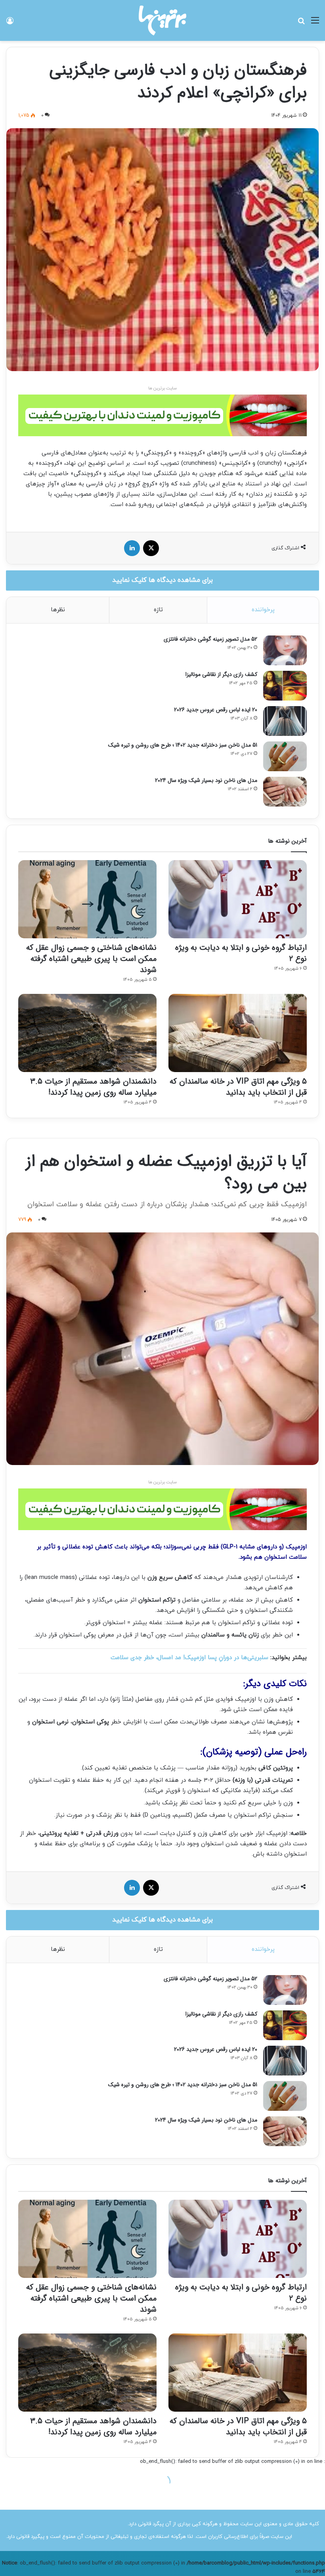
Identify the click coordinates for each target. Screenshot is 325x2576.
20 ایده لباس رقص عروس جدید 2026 (216, 710)
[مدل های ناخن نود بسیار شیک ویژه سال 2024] (285, 792)
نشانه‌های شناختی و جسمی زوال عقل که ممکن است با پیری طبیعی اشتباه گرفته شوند (91, 959)
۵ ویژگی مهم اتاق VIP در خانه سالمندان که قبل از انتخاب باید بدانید (238, 1087)
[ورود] (10, 24)
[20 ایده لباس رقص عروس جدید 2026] (285, 721)
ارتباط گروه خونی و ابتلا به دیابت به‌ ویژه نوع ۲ (241, 953)
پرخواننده (263, 610)
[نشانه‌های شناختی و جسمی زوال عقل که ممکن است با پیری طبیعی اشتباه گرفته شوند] (87, 899)
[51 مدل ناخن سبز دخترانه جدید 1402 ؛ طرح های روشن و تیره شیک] (285, 756)
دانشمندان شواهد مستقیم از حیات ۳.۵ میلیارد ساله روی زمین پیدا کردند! (93, 1087)
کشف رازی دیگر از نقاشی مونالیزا (221, 674)
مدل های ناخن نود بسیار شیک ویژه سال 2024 (206, 780)
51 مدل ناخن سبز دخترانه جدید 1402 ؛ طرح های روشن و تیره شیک (183, 745)
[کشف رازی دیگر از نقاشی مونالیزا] (285, 686)
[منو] (315, 24)
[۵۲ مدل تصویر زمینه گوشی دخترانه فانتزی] (285, 650)
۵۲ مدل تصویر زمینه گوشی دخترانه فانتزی (210, 639)
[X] (151, 548)
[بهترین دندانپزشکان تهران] (162, 415)
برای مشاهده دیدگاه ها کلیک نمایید (162, 580)
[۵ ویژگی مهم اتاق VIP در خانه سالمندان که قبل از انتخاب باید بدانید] (238, 1033)
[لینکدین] (132, 548)
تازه (158, 610)
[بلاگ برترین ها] (162, 20)
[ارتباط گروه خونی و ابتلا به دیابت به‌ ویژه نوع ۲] (238, 899)
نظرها (58, 610)
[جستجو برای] (301, 24)
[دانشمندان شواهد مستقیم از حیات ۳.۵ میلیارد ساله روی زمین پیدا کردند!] (87, 1033)
